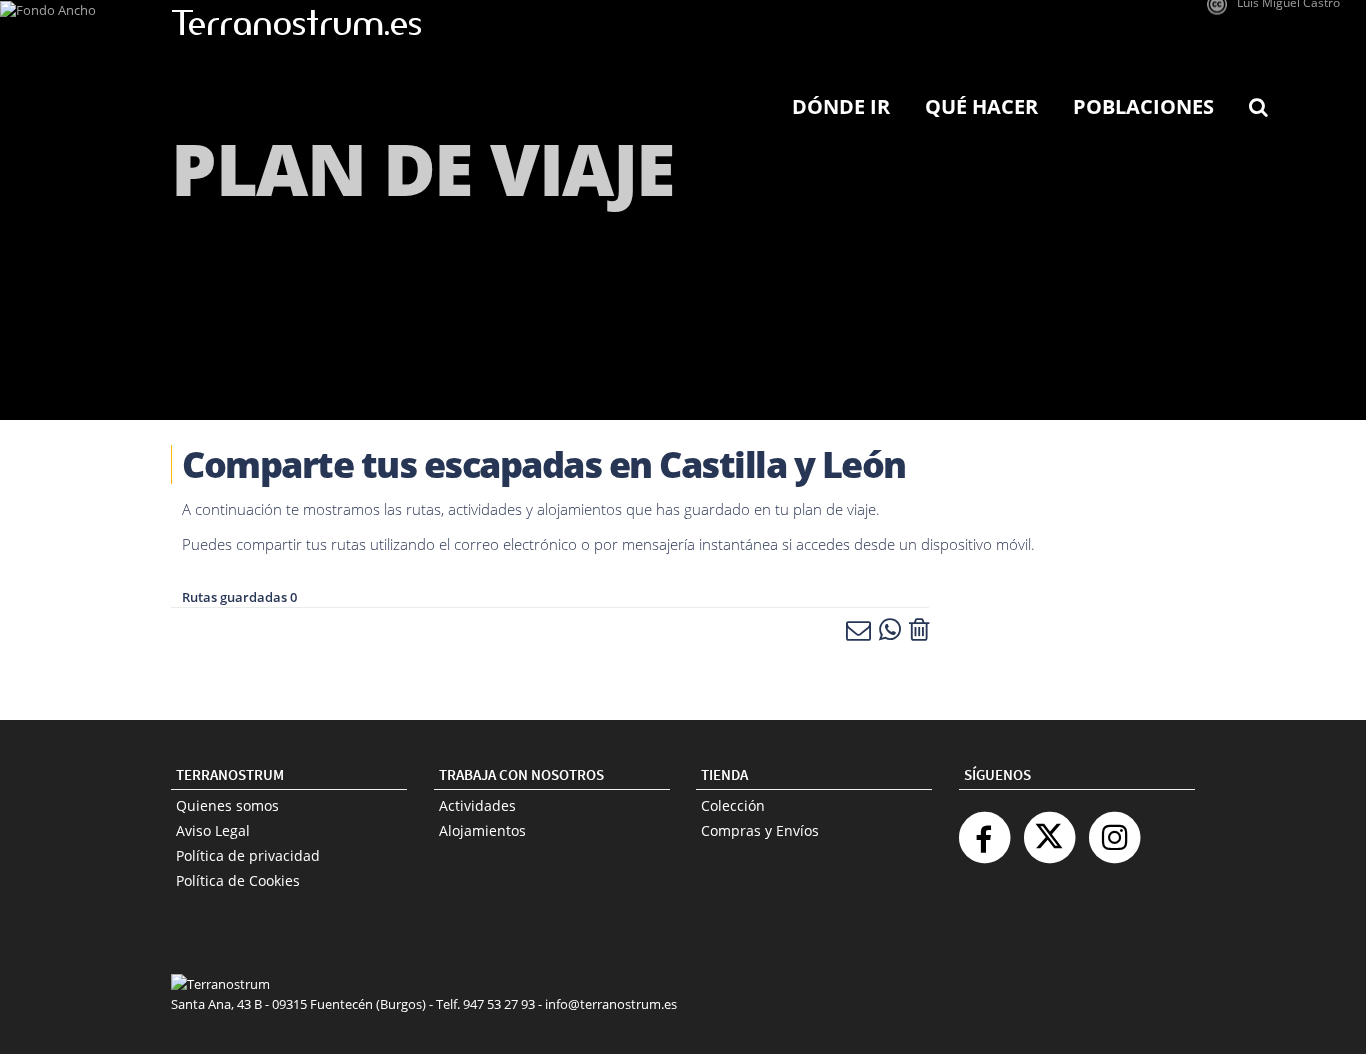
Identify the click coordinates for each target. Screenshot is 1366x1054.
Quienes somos (227, 805)
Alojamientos (482, 830)
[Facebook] (984, 829)
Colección (733, 805)
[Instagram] (1114, 829)
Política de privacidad (248, 855)
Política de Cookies (238, 880)
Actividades (477, 805)
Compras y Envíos (760, 830)
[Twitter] (1049, 829)
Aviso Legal (213, 830)
